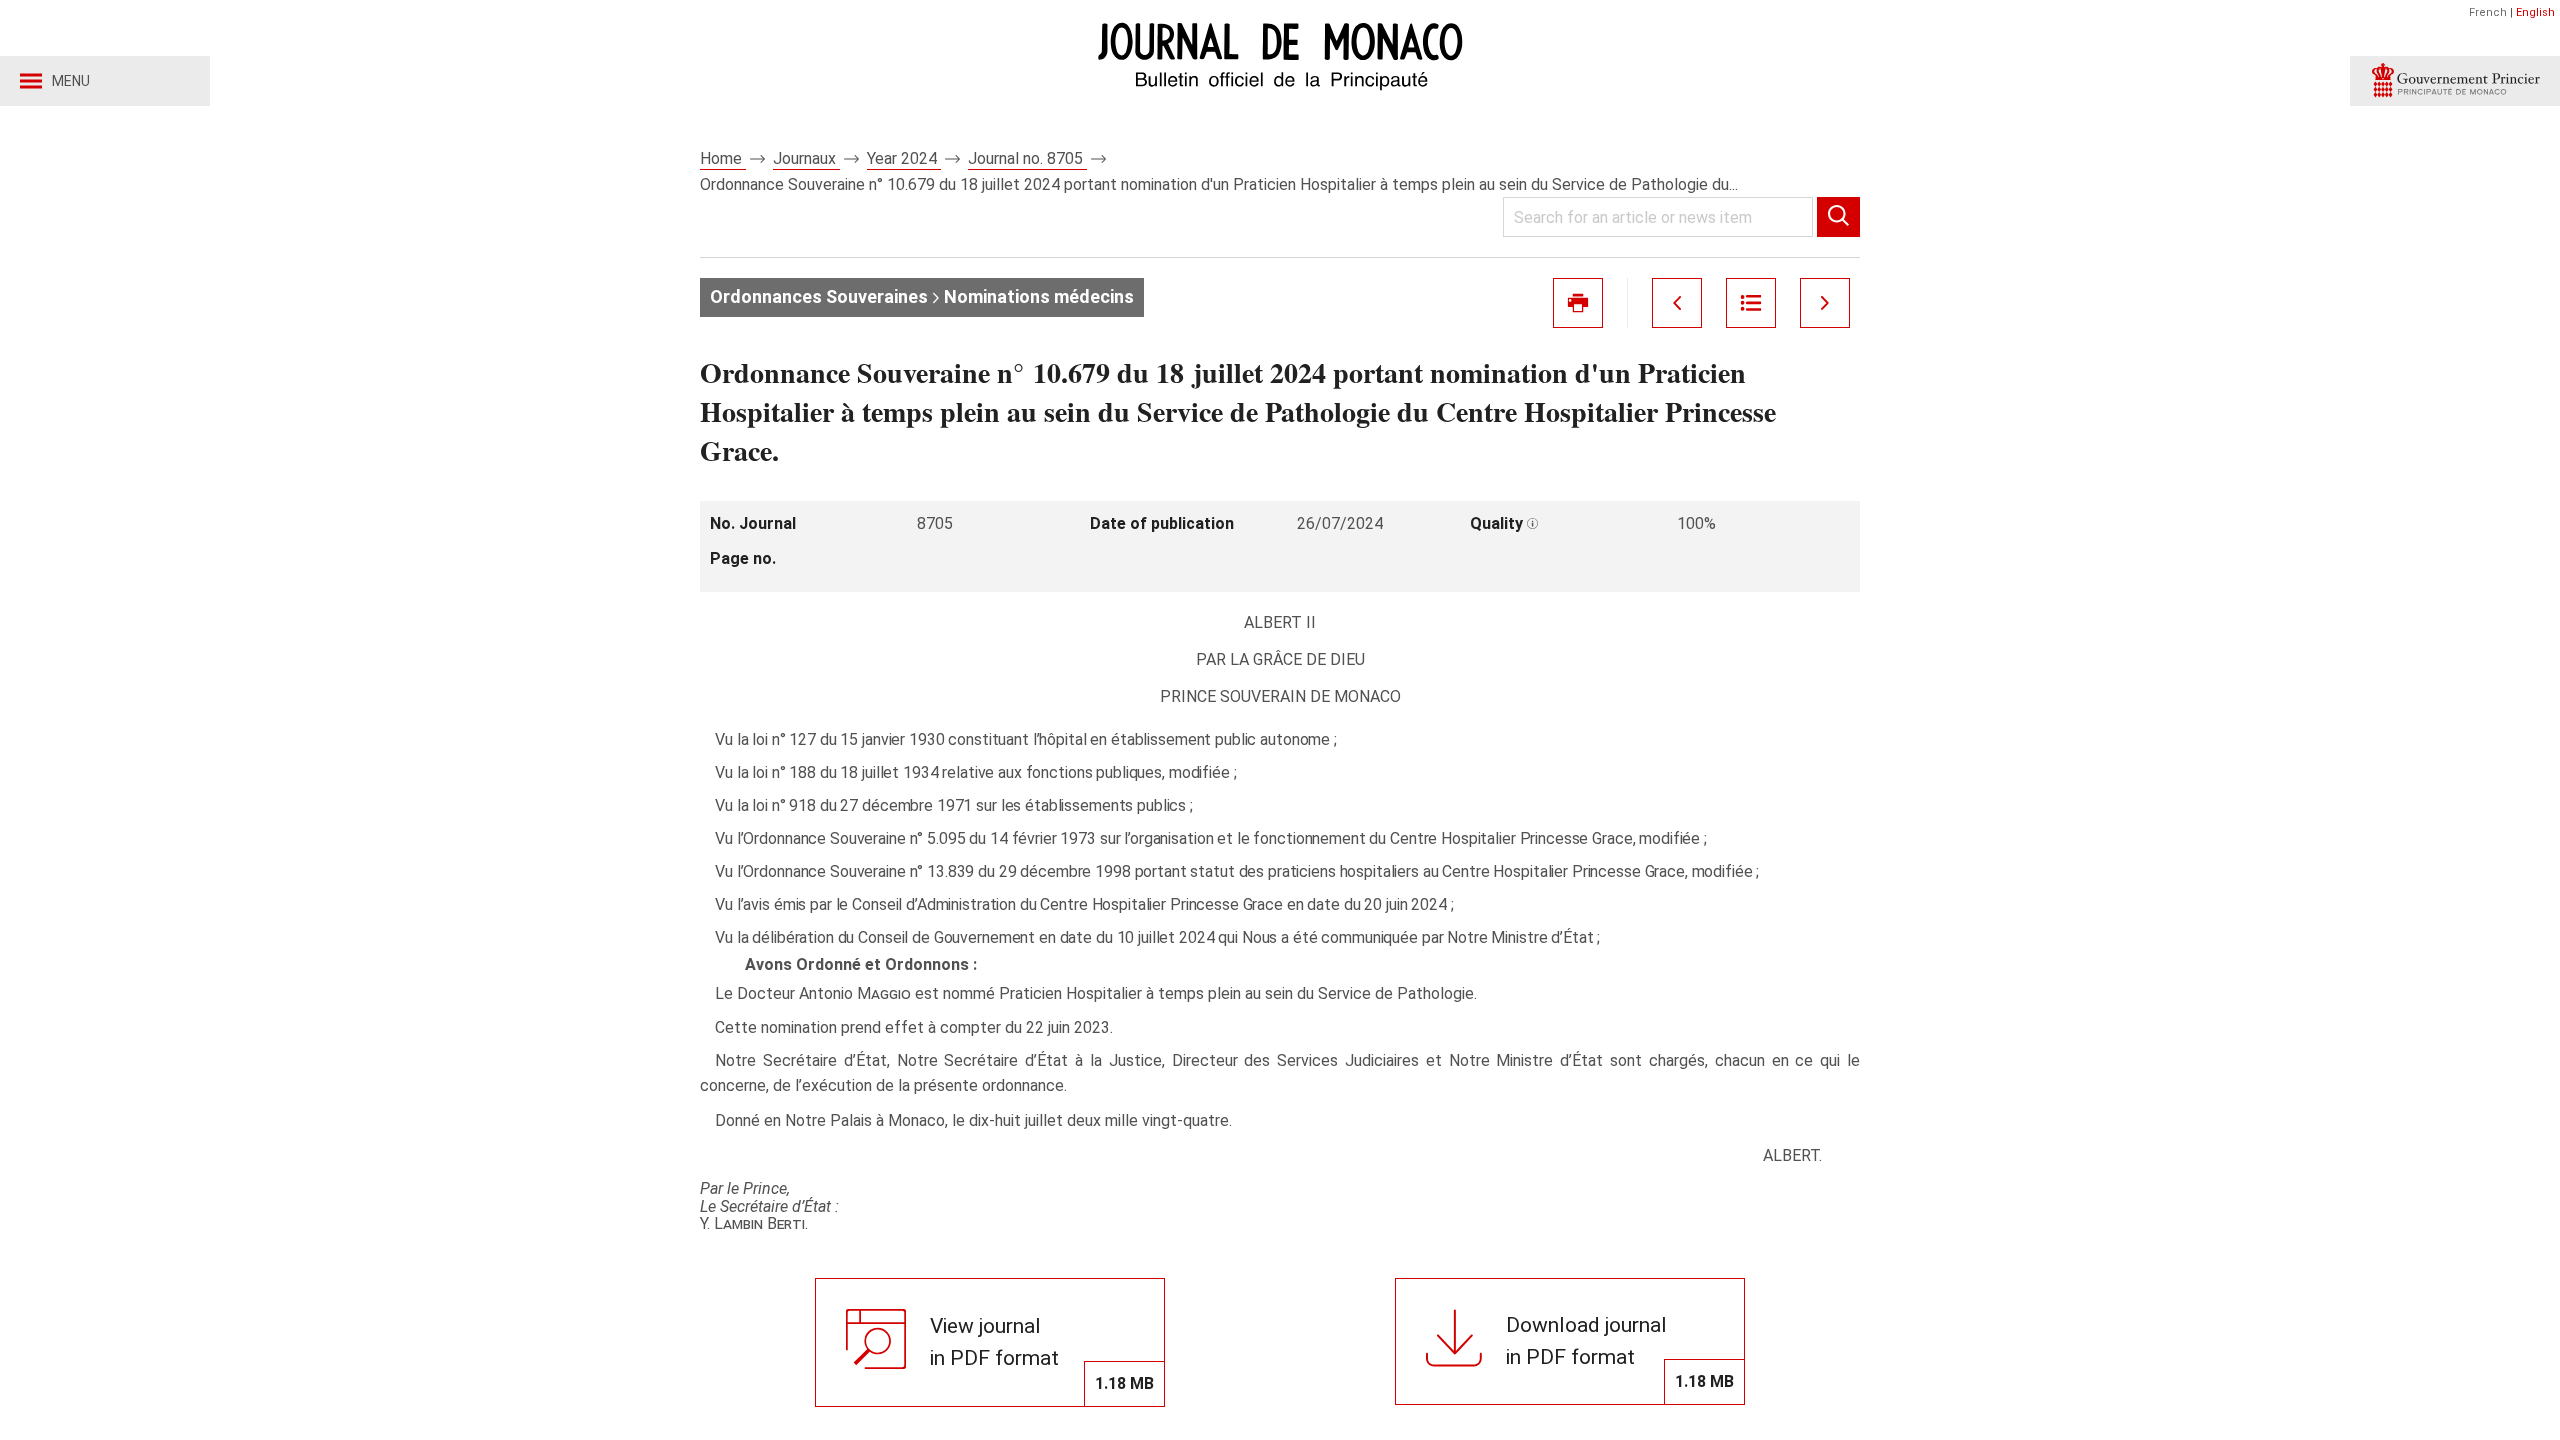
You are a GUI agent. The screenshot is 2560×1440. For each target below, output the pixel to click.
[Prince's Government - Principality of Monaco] (2455, 81)
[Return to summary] (1751, 303)
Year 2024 (904, 158)
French (2488, 12)
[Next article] (1825, 303)
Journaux (806, 158)
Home (723, 158)
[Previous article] (1677, 303)
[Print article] (1578, 303)
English (2535, 12)
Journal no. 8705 (1027, 158)
